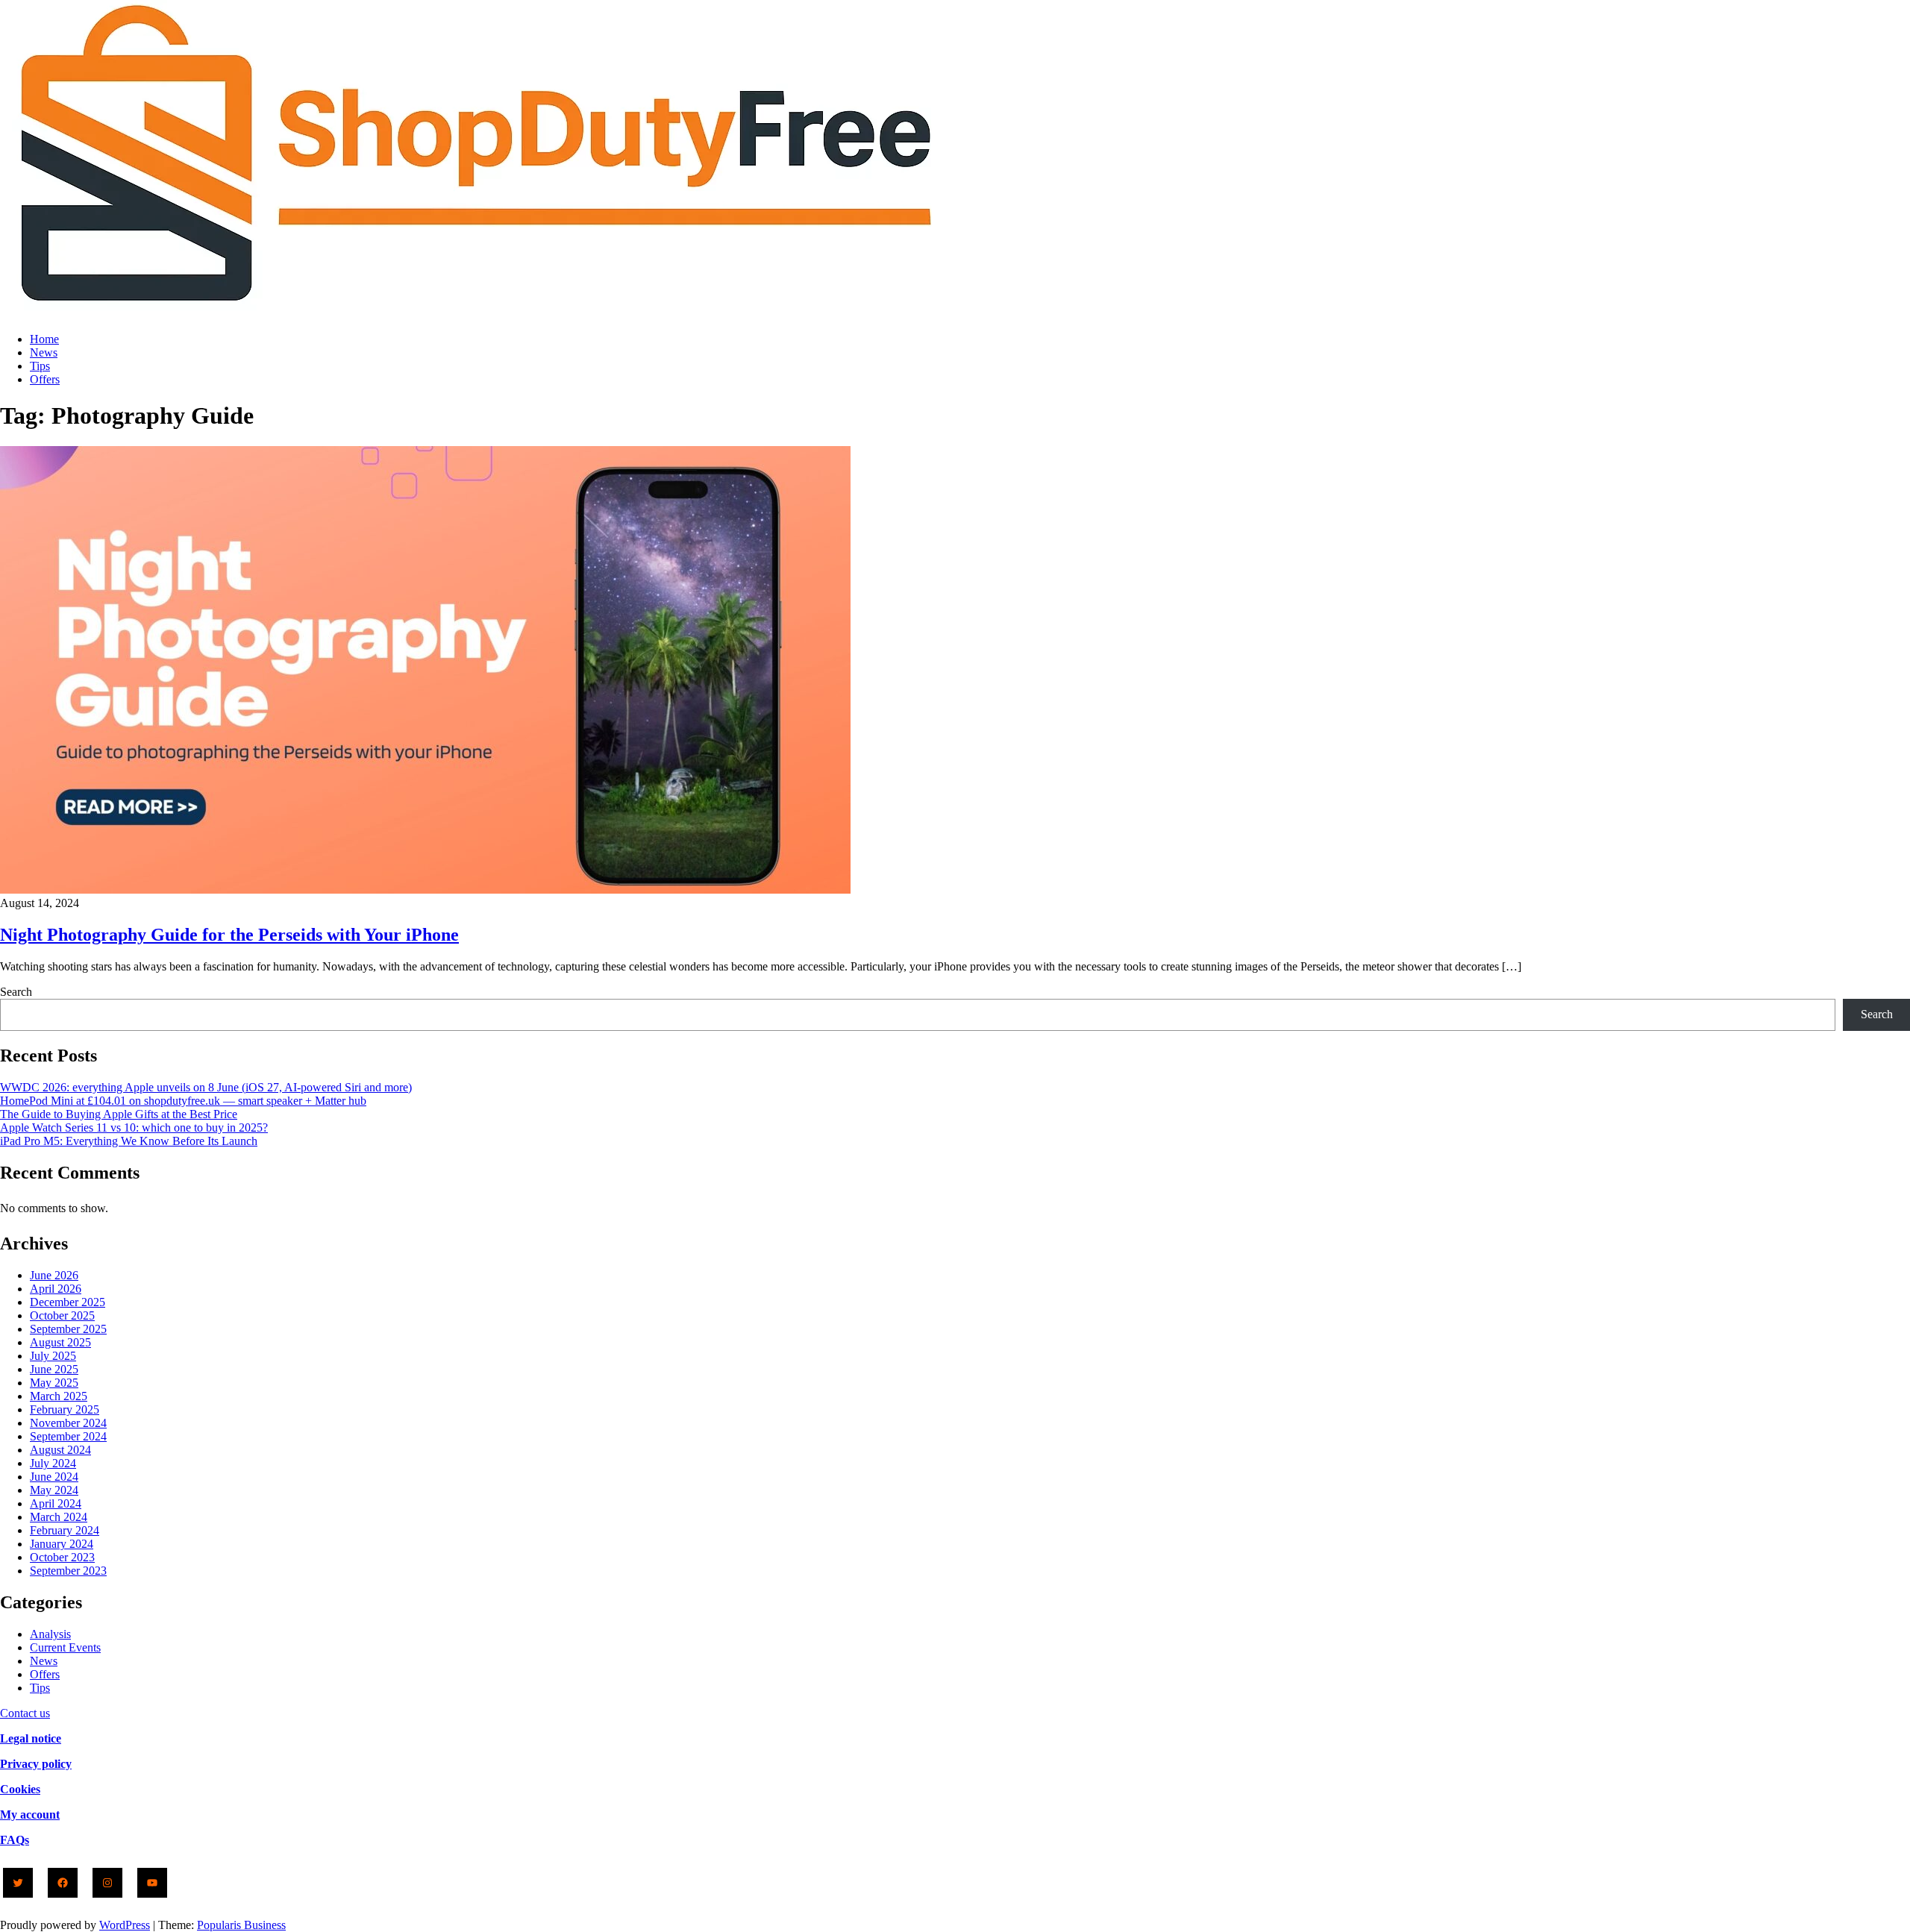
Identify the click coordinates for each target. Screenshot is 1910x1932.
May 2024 (54, 1490)
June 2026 (54, 1275)
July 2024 (53, 1463)
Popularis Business (241, 1925)
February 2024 (65, 1530)
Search (16, 992)
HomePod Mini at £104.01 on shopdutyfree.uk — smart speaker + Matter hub (183, 1101)
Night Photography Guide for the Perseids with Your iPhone (229, 935)
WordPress (125, 1925)
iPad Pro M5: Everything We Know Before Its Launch (129, 1141)
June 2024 (54, 1477)
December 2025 (68, 1302)
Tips (40, 366)
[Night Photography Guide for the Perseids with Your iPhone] (425, 890)
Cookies (20, 1789)
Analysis (50, 1634)
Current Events (65, 1647)
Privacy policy (36, 1764)
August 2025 (60, 1342)
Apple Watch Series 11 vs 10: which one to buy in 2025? (134, 1127)
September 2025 (68, 1329)
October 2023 (62, 1557)
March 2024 (59, 1517)
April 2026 (56, 1289)
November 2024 (68, 1423)
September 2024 (68, 1436)
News (44, 352)
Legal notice (31, 1738)
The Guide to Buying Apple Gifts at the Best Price (119, 1114)
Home (44, 339)
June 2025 (54, 1369)
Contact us (25, 1713)
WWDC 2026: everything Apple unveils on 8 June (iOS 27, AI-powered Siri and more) (206, 1087)
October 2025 (62, 1315)
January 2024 (62, 1544)
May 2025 (54, 1383)
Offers (45, 379)
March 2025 (59, 1396)
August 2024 (60, 1450)
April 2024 (56, 1503)
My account (30, 1815)
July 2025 (53, 1356)
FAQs (15, 1840)
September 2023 (68, 1571)
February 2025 (65, 1409)
